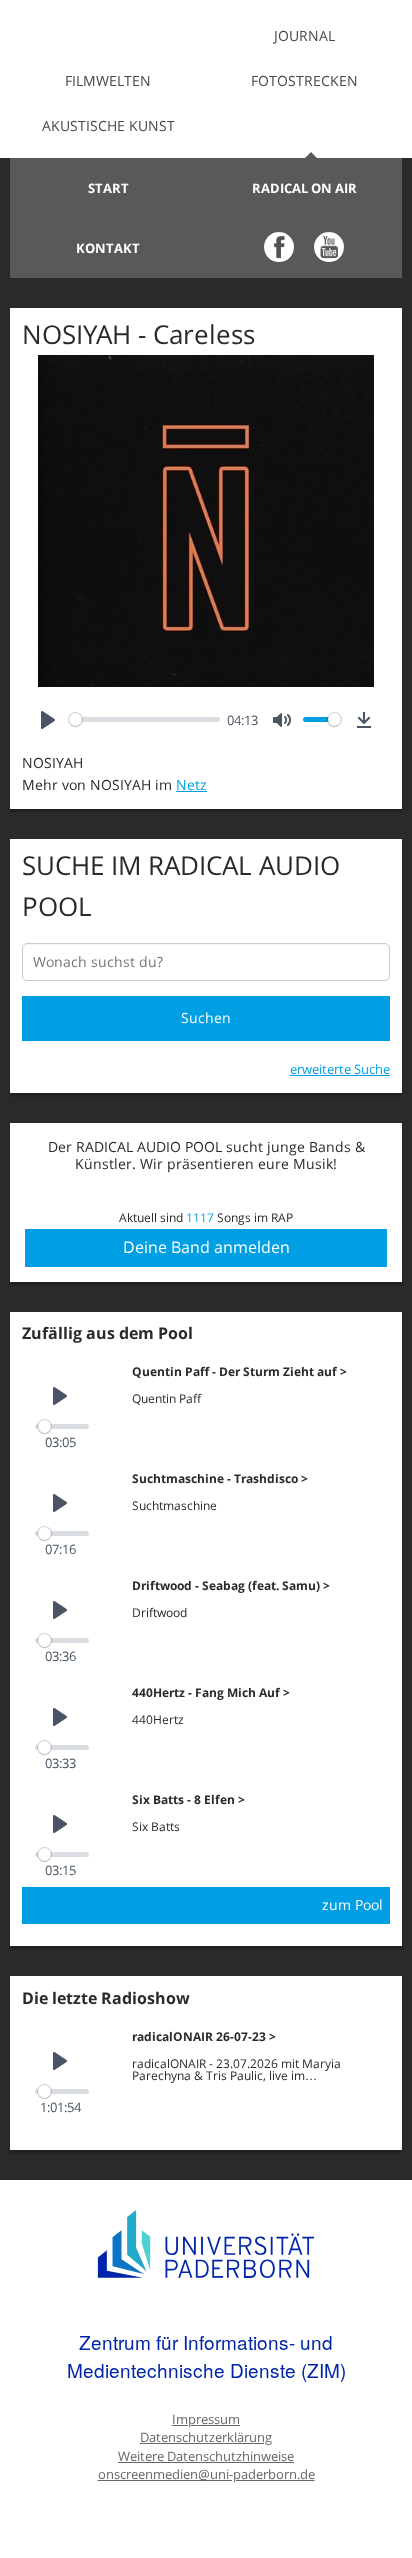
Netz (191, 784)
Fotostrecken (304, 80)
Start (108, 188)
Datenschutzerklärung (206, 2437)
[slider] (144, 719)
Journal (304, 35)
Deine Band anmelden (206, 1247)
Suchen (206, 1017)
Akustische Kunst (108, 125)
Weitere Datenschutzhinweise (206, 2456)
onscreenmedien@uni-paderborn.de (206, 2474)
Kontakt (108, 248)
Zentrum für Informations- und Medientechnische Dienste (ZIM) (206, 2355)
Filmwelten (108, 80)
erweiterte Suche (340, 1069)
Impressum (206, 2419)
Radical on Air (304, 188)
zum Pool (352, 1904)
